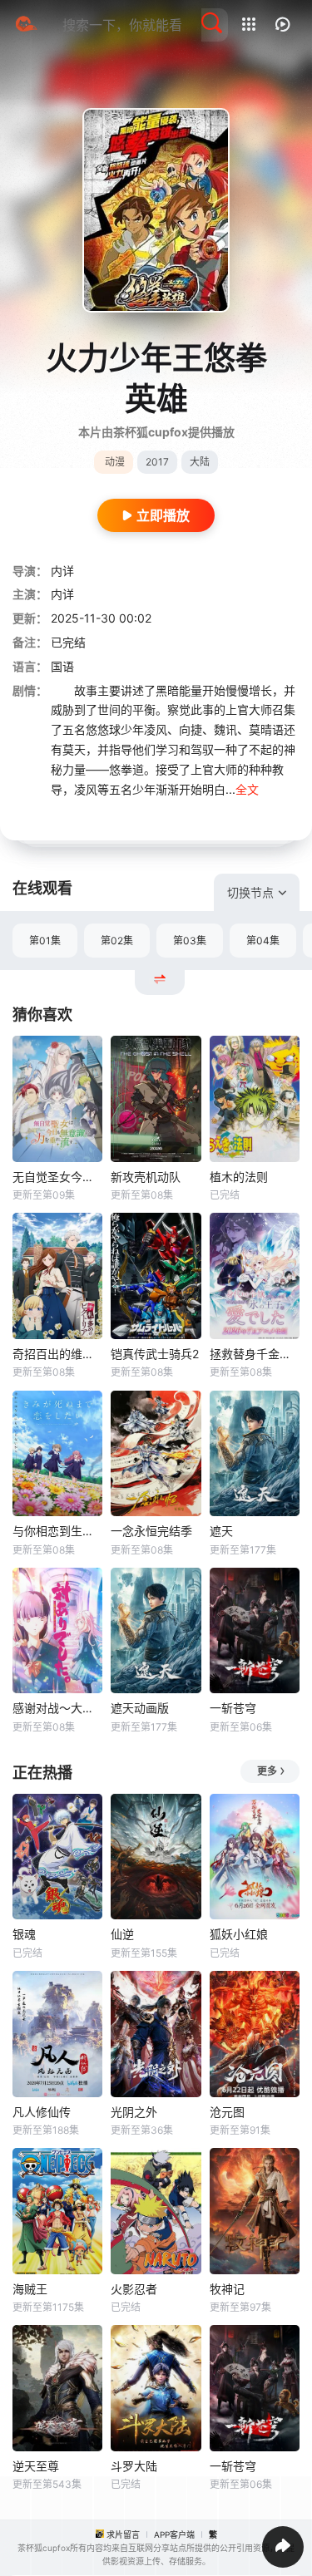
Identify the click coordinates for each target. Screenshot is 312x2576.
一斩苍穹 (233, 1708)
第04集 (263, 941)
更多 (267, 1771)
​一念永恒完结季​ (151, 1531)
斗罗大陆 (134, 2466)
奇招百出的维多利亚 (57, 1354)
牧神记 (227, 2289)
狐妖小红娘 (239, 1934)
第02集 (117, 941)
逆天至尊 (36, 2466)
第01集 (45, 941)
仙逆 (122, 1934)
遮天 (221, 1531)
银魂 (24, 1934)
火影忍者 (134, 2289)
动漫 (115, 462)
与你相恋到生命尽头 (57, 1531)
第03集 (190, 941)
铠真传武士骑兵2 (155, 1354)
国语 (62, 666)
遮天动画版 (140, 1708)
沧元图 (227, 2112)
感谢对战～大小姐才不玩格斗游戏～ (57, 1708)
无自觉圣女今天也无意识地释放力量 (57, 1177)
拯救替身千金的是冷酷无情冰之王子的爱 (255, 1354)
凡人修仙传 (42, 2112)
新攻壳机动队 (146, 1177)
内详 (62, 571)
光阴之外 (134, 2112)
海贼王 (30, 2289)
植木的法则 (239, 1177)
